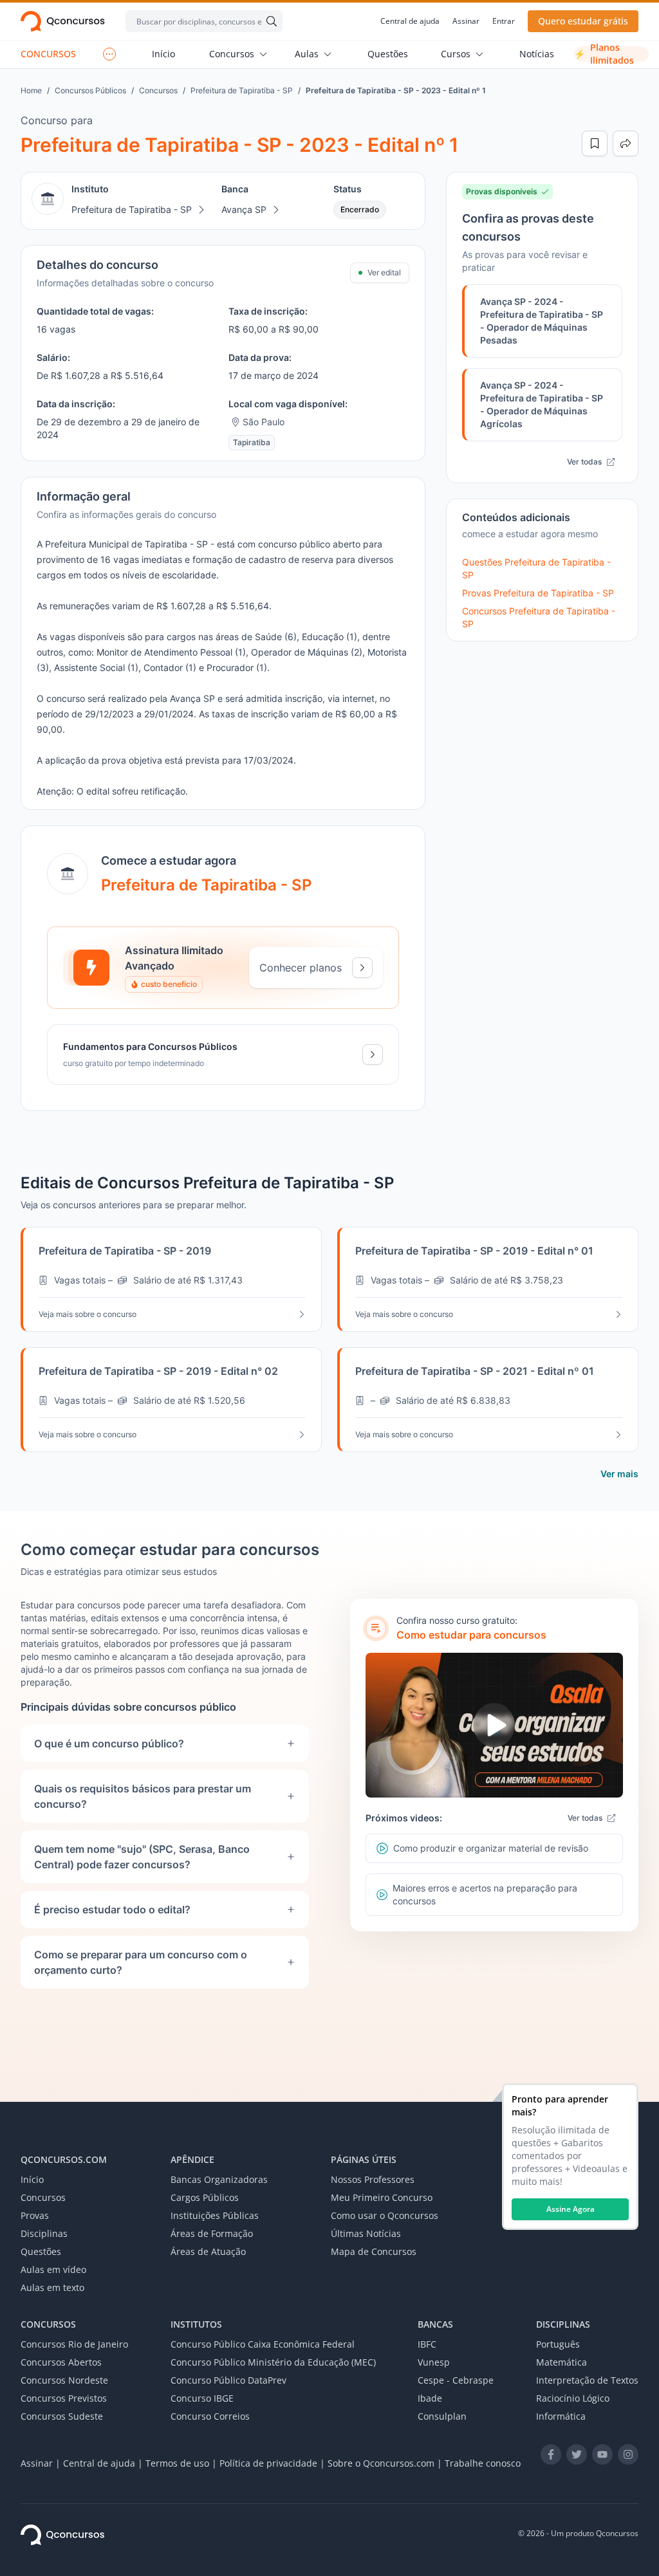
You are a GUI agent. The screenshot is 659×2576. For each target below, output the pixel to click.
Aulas (307, 54)
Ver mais (619, 1474)
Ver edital (384, 272)
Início (163, 54)
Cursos (456, 54)
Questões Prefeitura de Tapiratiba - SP (536, 568)
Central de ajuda (410, 21)
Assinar (466, 21)
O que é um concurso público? (109, 1743)
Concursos (232, 54)
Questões (388, 54)
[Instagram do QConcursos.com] (628, 2454)
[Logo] (63, 21)
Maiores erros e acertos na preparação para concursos (485, 1894)
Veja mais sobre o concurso (88, 1314)
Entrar (504, 21)
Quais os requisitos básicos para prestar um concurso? (143, 1796)
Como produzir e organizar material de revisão (491, 1848)
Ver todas (584, 462)
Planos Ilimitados (604, 54)
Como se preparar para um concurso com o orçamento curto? (141, 1962)
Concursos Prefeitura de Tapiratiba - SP (539, 617)
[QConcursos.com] (62, 2535)
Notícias (537, 54)
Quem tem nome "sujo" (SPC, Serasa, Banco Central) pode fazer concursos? (142, 1857)
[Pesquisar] (269, 21)
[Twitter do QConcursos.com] (577, 2454)
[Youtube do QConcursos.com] (602, 2454)
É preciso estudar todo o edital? (112, 1909)
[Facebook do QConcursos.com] (551, 2454)
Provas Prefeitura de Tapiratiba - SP (538, 593)
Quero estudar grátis (583, 21)
